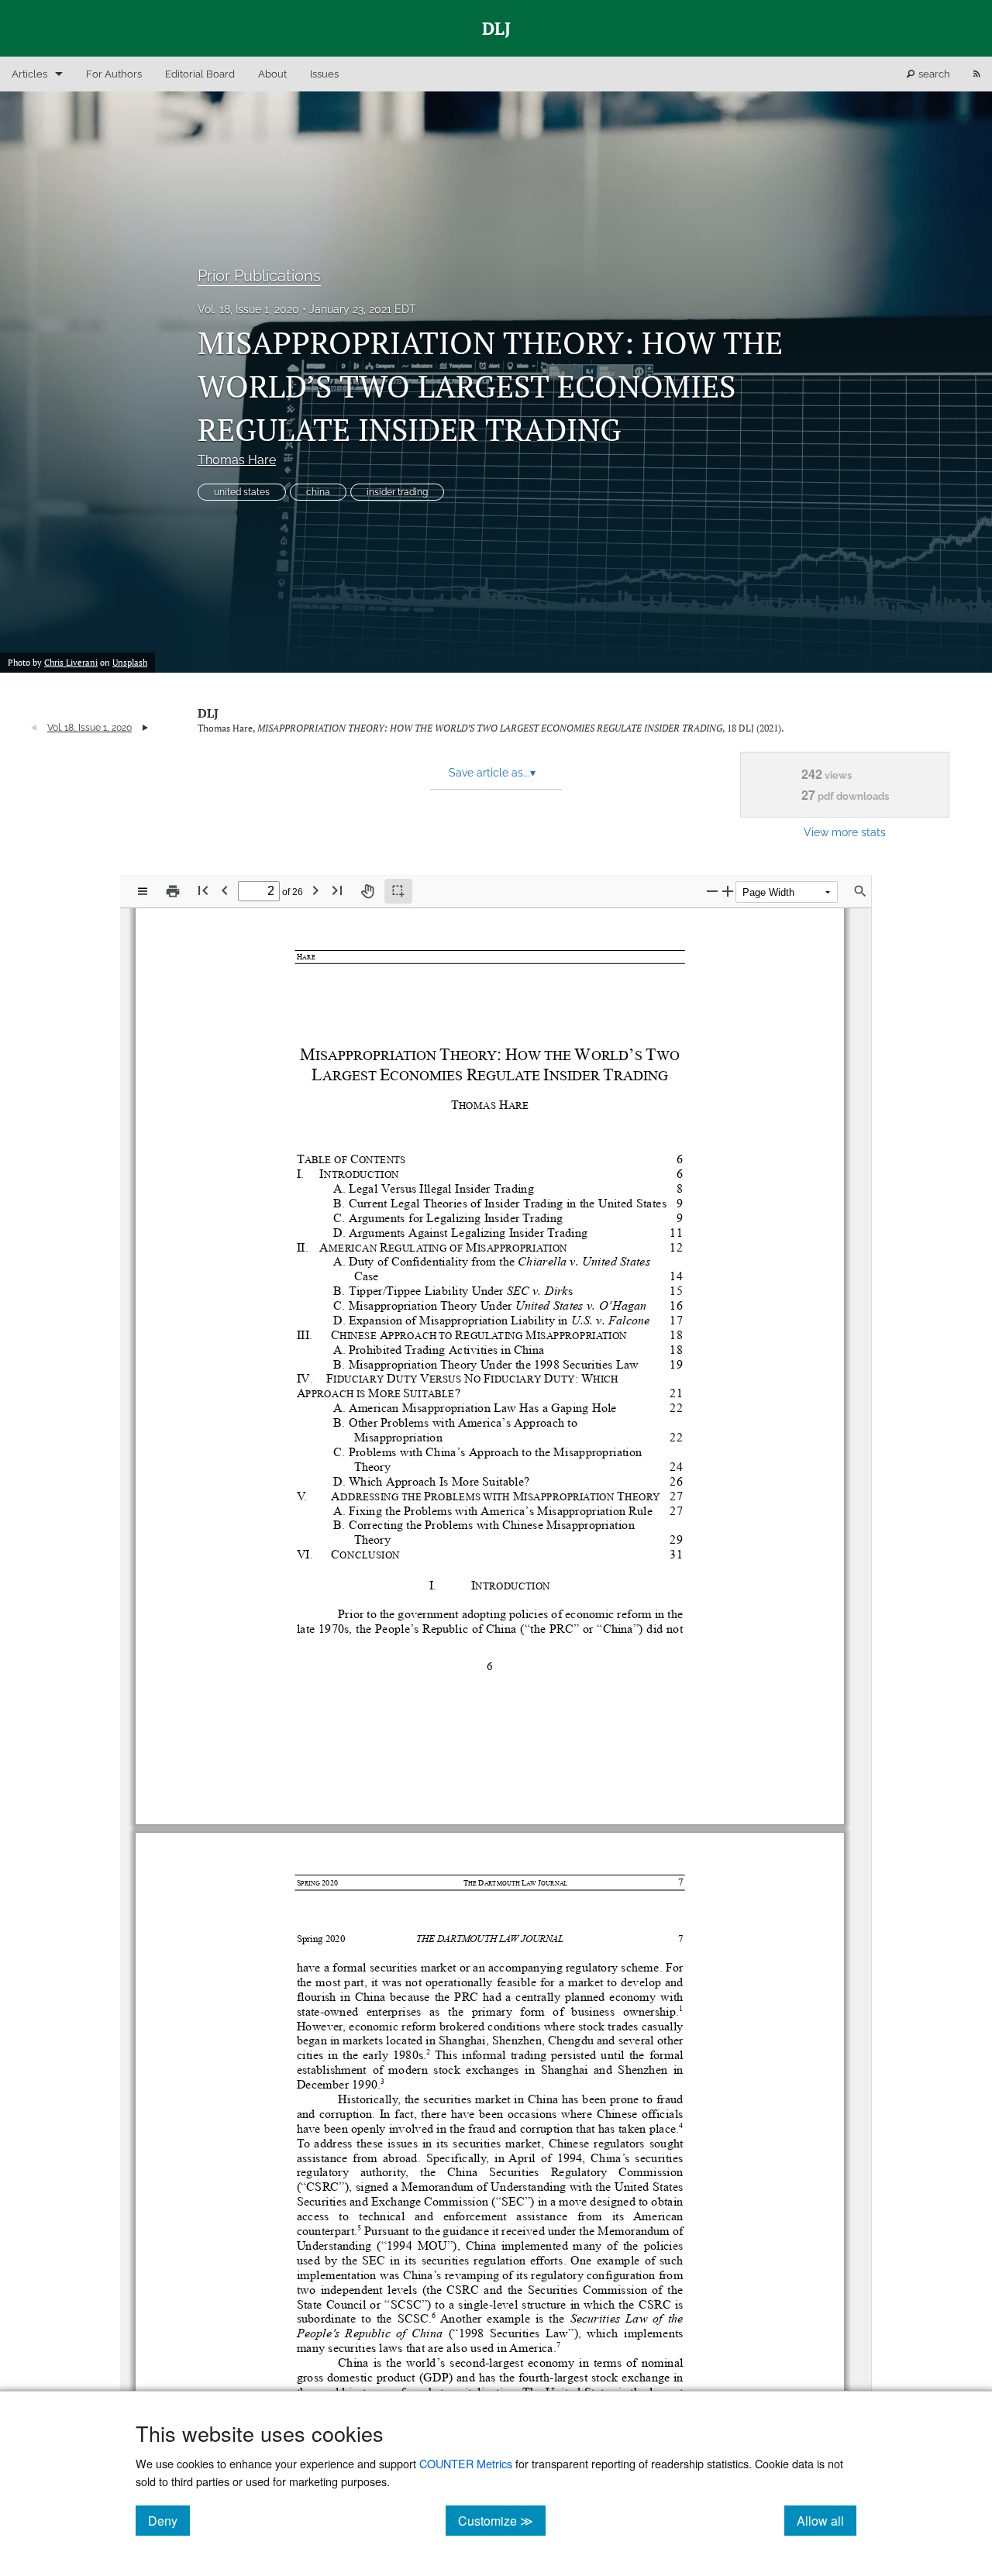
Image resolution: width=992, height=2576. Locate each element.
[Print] (173, 891)
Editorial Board (200, 74)
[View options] (143, 891)
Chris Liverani (71, 663)
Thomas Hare (237, 460)
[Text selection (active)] (398, 891)
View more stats (845, 832)
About (272, 74)
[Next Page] (315, 890)
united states (242, 492)
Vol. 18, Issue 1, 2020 (248, 309)
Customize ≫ (502, 2520)
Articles (29, 74)
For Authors (114, 74)
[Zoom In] (728, 891)
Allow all (827, 2520)
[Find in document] (860, 891)
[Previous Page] (225, 890)
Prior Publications (259, 276)
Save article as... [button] (492, 773)
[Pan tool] (367, 891)
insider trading (397, 492)
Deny (169, 2520)
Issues (324, 74)
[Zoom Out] (712, 891)
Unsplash (130, 663)
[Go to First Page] (203, 890)
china (318, 492)
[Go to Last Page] (337, 890)
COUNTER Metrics (466, 2463)
